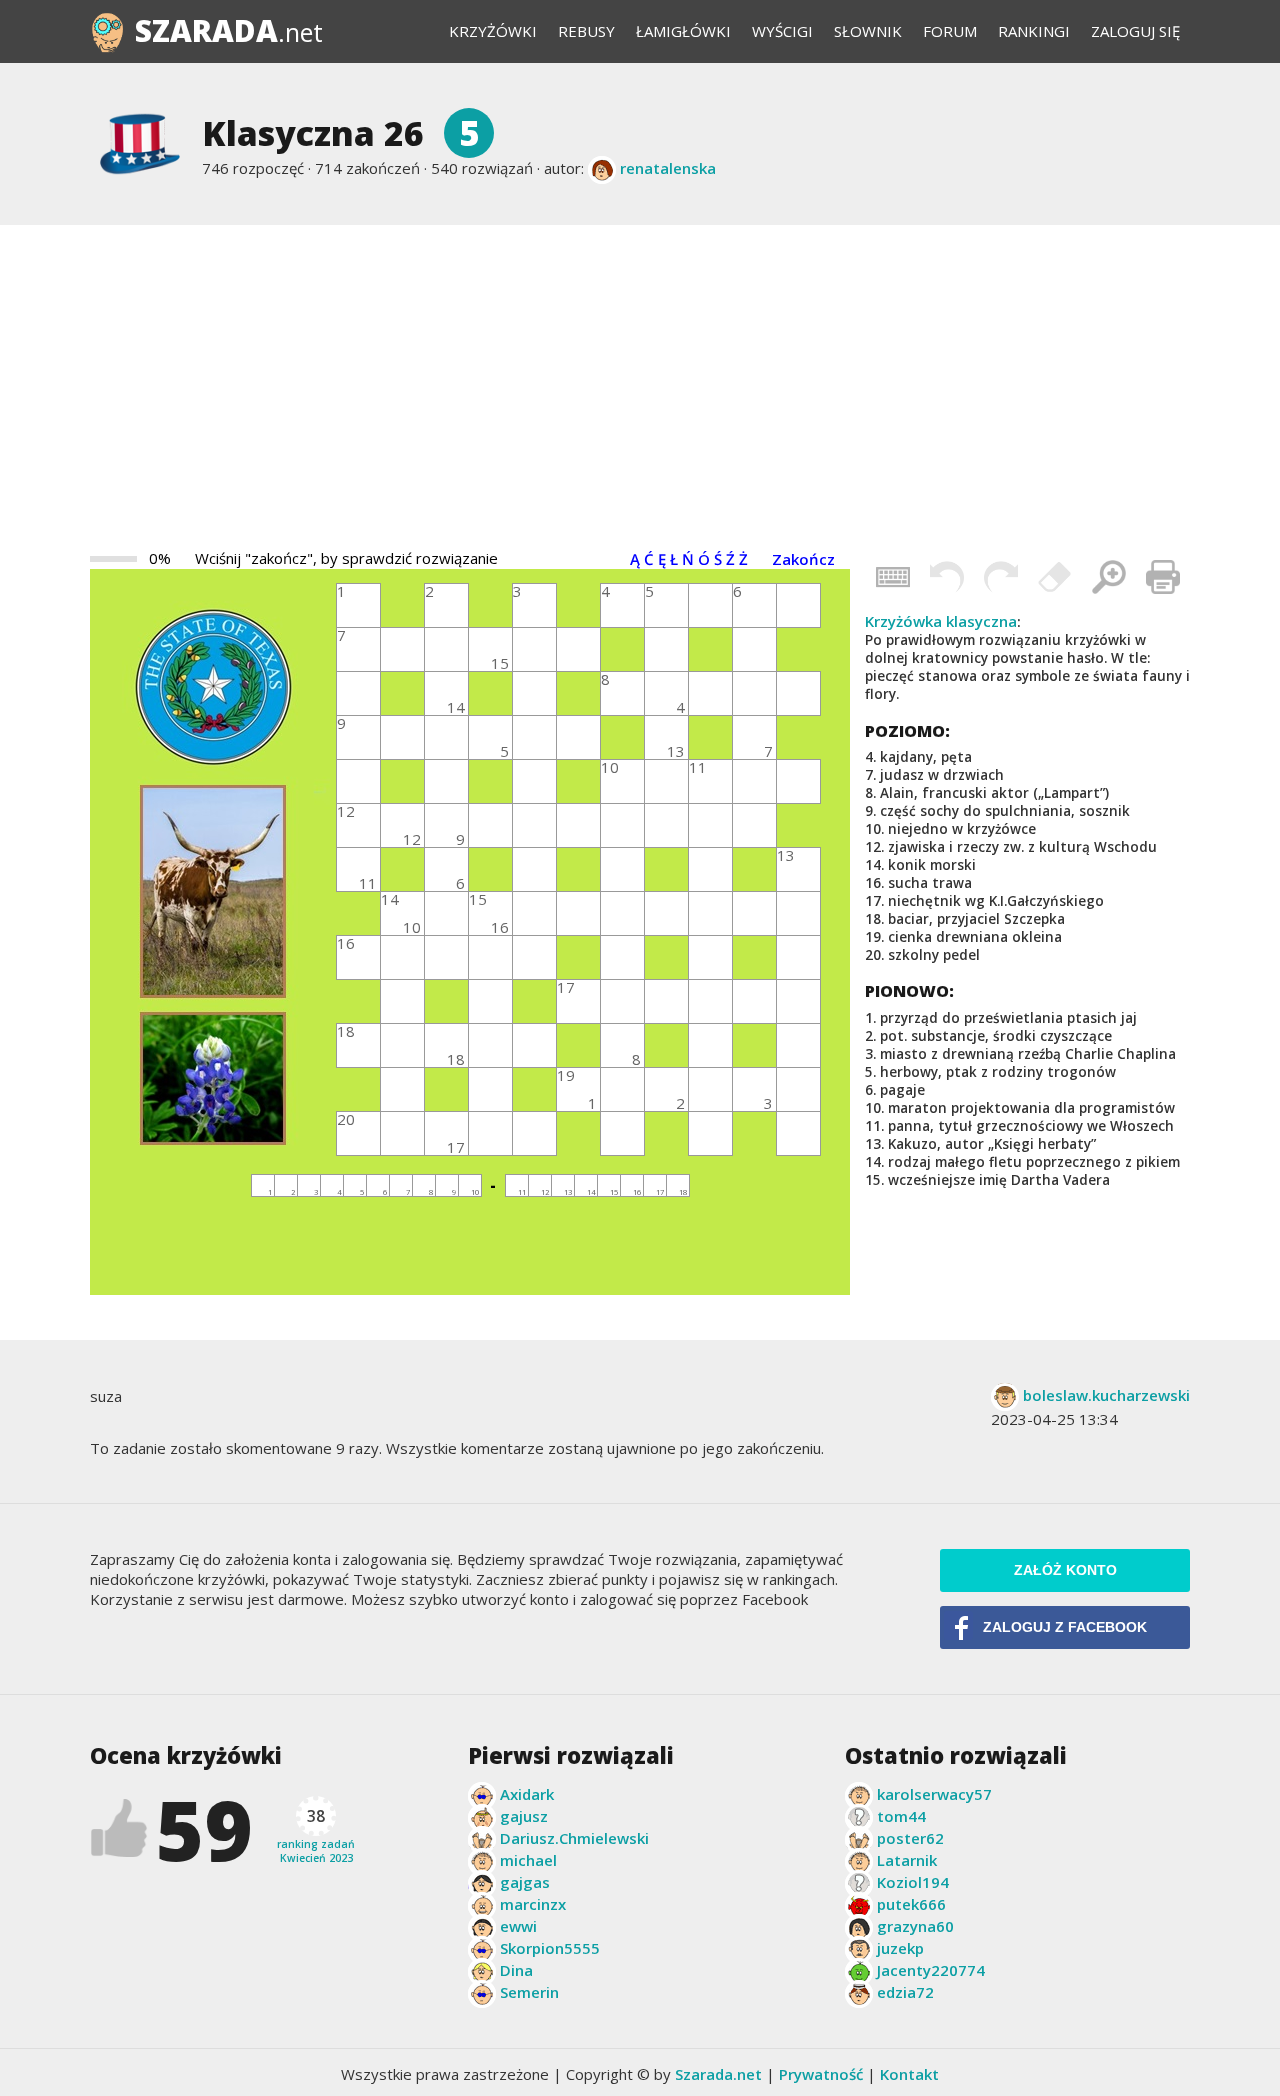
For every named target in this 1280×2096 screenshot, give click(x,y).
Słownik (868, 31)
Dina (516, 1970)
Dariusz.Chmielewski (574, 1838)
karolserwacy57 (934, 1794)
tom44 (901, 1816)
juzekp (900, 1948)
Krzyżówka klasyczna (941, 621)
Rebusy (586, 31)
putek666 (911, 1904)
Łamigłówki (683, 31)
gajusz (524, 1816)
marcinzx (533, 1904)
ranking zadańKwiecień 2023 (316, 1835)
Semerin (529, 1992)
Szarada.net (718, 2074)
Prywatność (821, 2074)
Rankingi (1034, 31)
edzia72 (905, 1992)
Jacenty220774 (931, 1970)
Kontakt (909, 2074)
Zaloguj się (1135, 31)
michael (528, 1860)
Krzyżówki (493, 31)
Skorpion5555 (550, 1948)
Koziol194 (913, 1882)
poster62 (910, 1838)
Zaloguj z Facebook (1065, 1627)
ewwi (518, 1926)
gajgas (525, 1882)
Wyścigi (782, 31)
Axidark (527, 1794)
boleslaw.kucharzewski (1106, 1395)
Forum (950, 31)
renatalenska (668, 168)
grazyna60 (915, 1926)
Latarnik (907, 1860)
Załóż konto (1065, 1570)
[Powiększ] (1109, 577)
